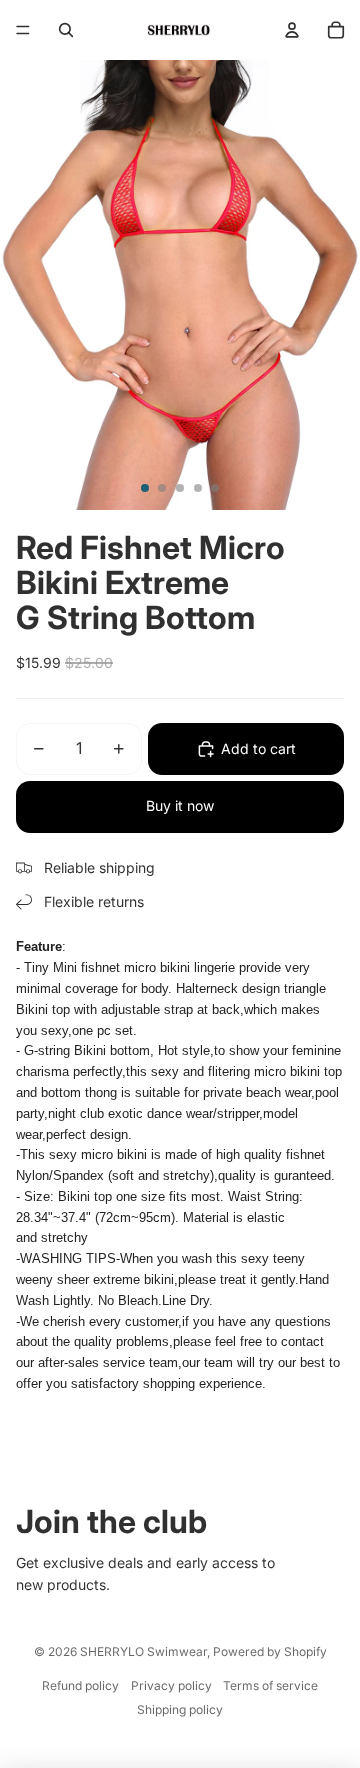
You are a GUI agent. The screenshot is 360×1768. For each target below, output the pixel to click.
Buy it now (180, 805)
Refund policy (80, 1685)
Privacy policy (171, 1685)
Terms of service (270, 1685)
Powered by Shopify (270, 1651)
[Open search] (66, 30)
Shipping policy (180, 1709)
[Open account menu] (292, 30)
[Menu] (23, 30)
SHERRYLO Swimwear (143, 1651)
